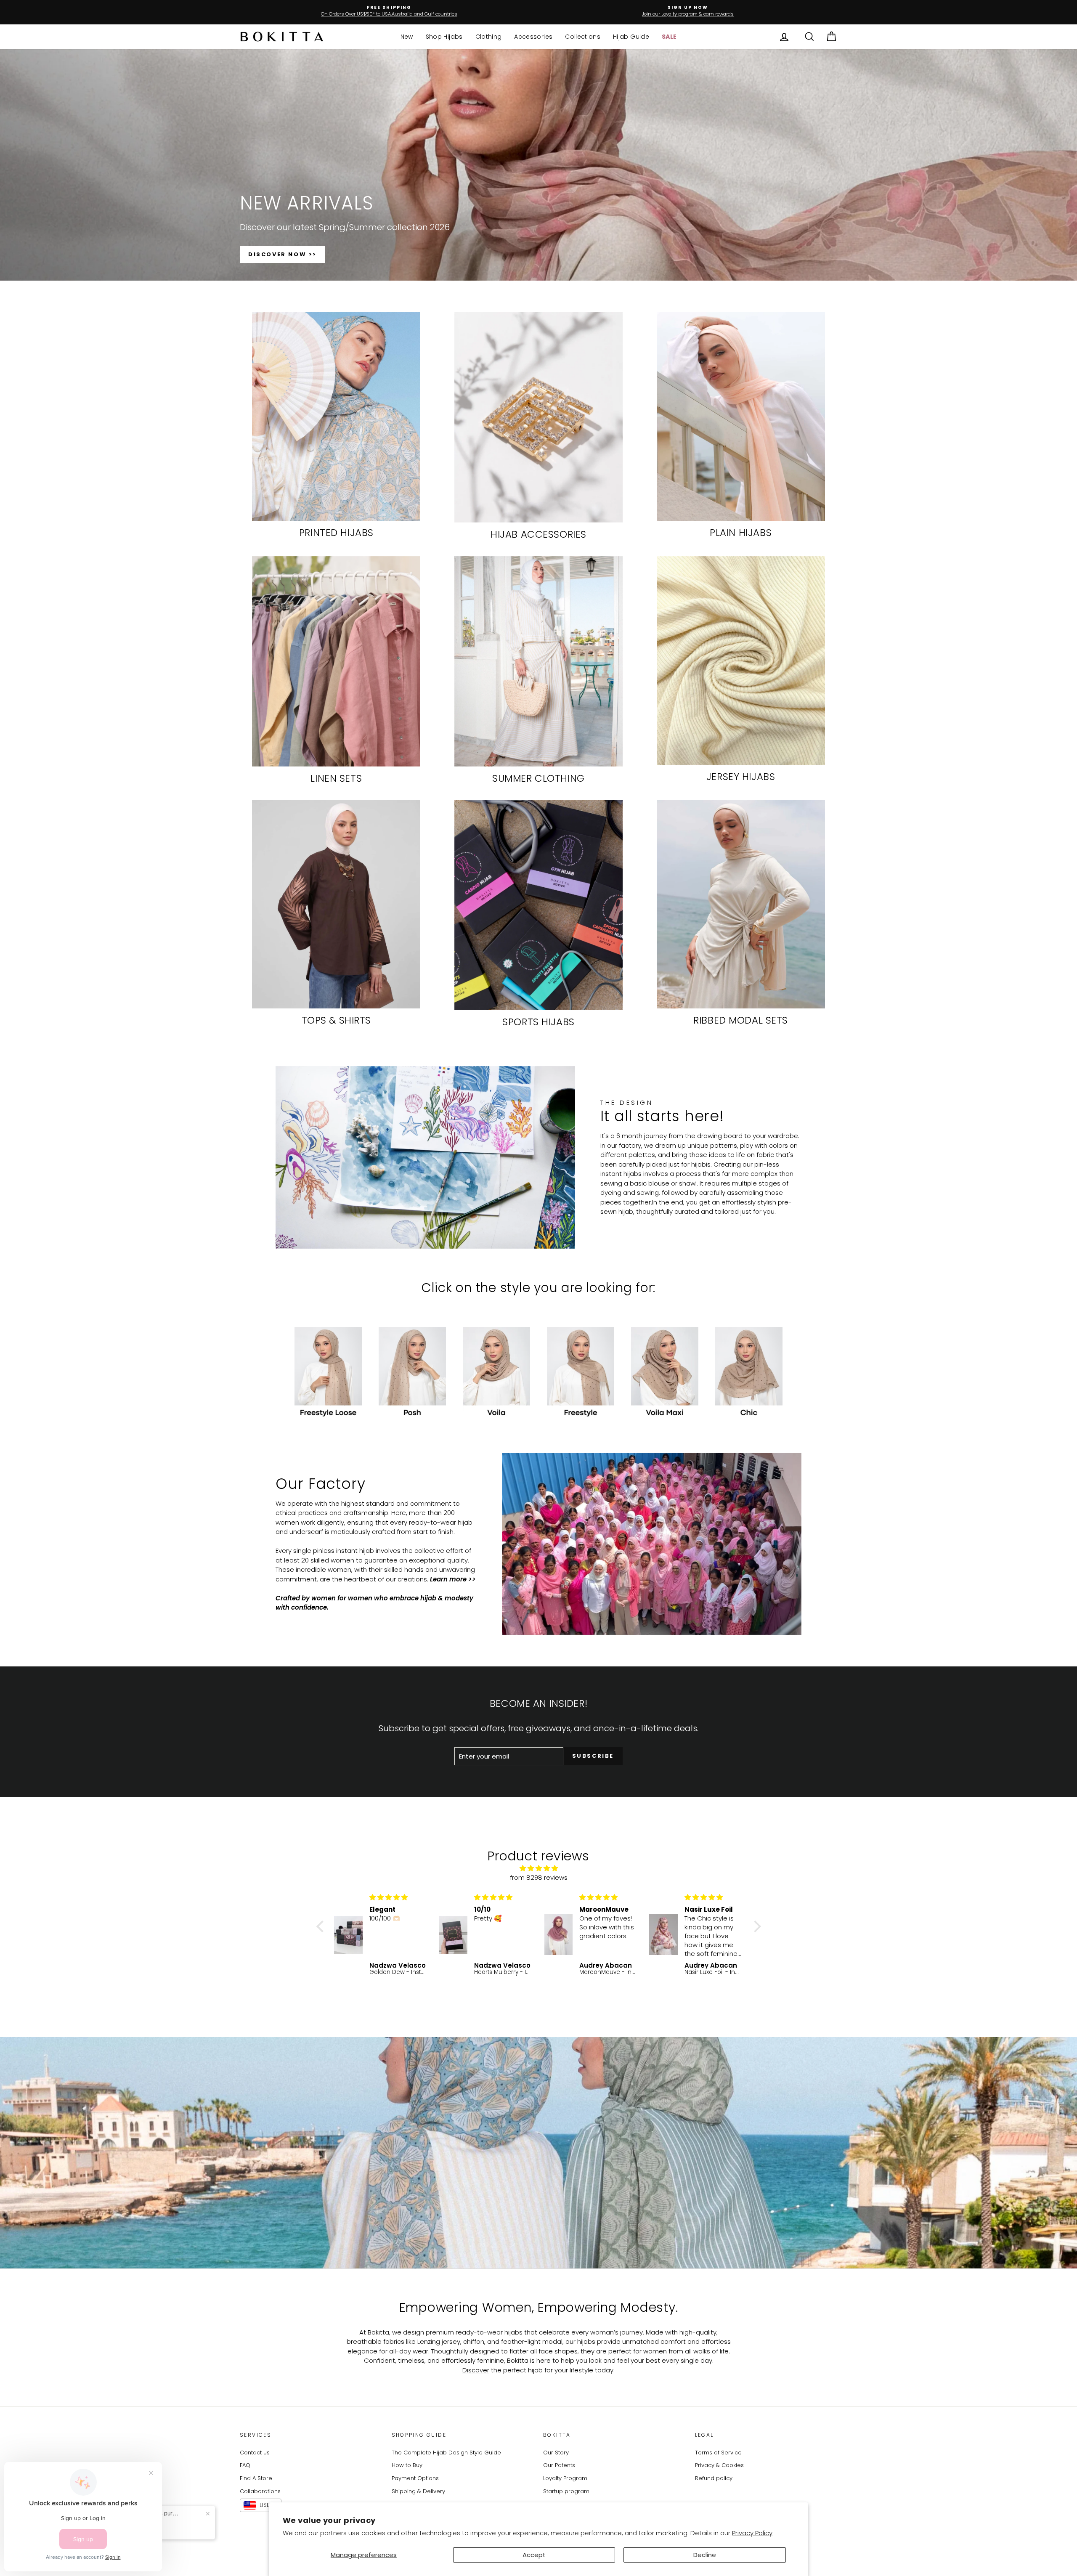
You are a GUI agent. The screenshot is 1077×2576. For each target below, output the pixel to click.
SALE (669, 37)
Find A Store (256, 2478)
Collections (583, 37)
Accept (534, 2555)
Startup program (566, 2491)
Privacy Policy (752, 2533)
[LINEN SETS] (336, 661)
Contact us (255, 2453)
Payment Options (415, 2478)
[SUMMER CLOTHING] (538, 661)
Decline (705, 2555)
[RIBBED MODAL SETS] (741, 904)
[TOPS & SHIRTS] (336, 904)
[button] (322, 1926)
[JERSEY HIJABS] (741, 661)
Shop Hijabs (444, 37)
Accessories (533, 37)
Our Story (556, 2453)
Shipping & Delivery (418, 2491)
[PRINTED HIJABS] (336, 417)
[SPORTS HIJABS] (538, 905)
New (407, 37)
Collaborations (260, 2491)
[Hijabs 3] (328, 1374)
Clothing (489, 37)
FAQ (245, 2465)
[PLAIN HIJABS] (741, 417)
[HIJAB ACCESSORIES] (538, 417)
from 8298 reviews (539, 1877)
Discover (476, 2370)
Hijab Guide (631, 37)
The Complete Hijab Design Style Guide (446, 2453)
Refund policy (714, 2478)
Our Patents (559, 2465)
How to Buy (407, 2465)
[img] (539, 1869)
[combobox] (261, 2505)
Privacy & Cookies (719, 2465)
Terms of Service (718, 2453)
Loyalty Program (565, 2478)
